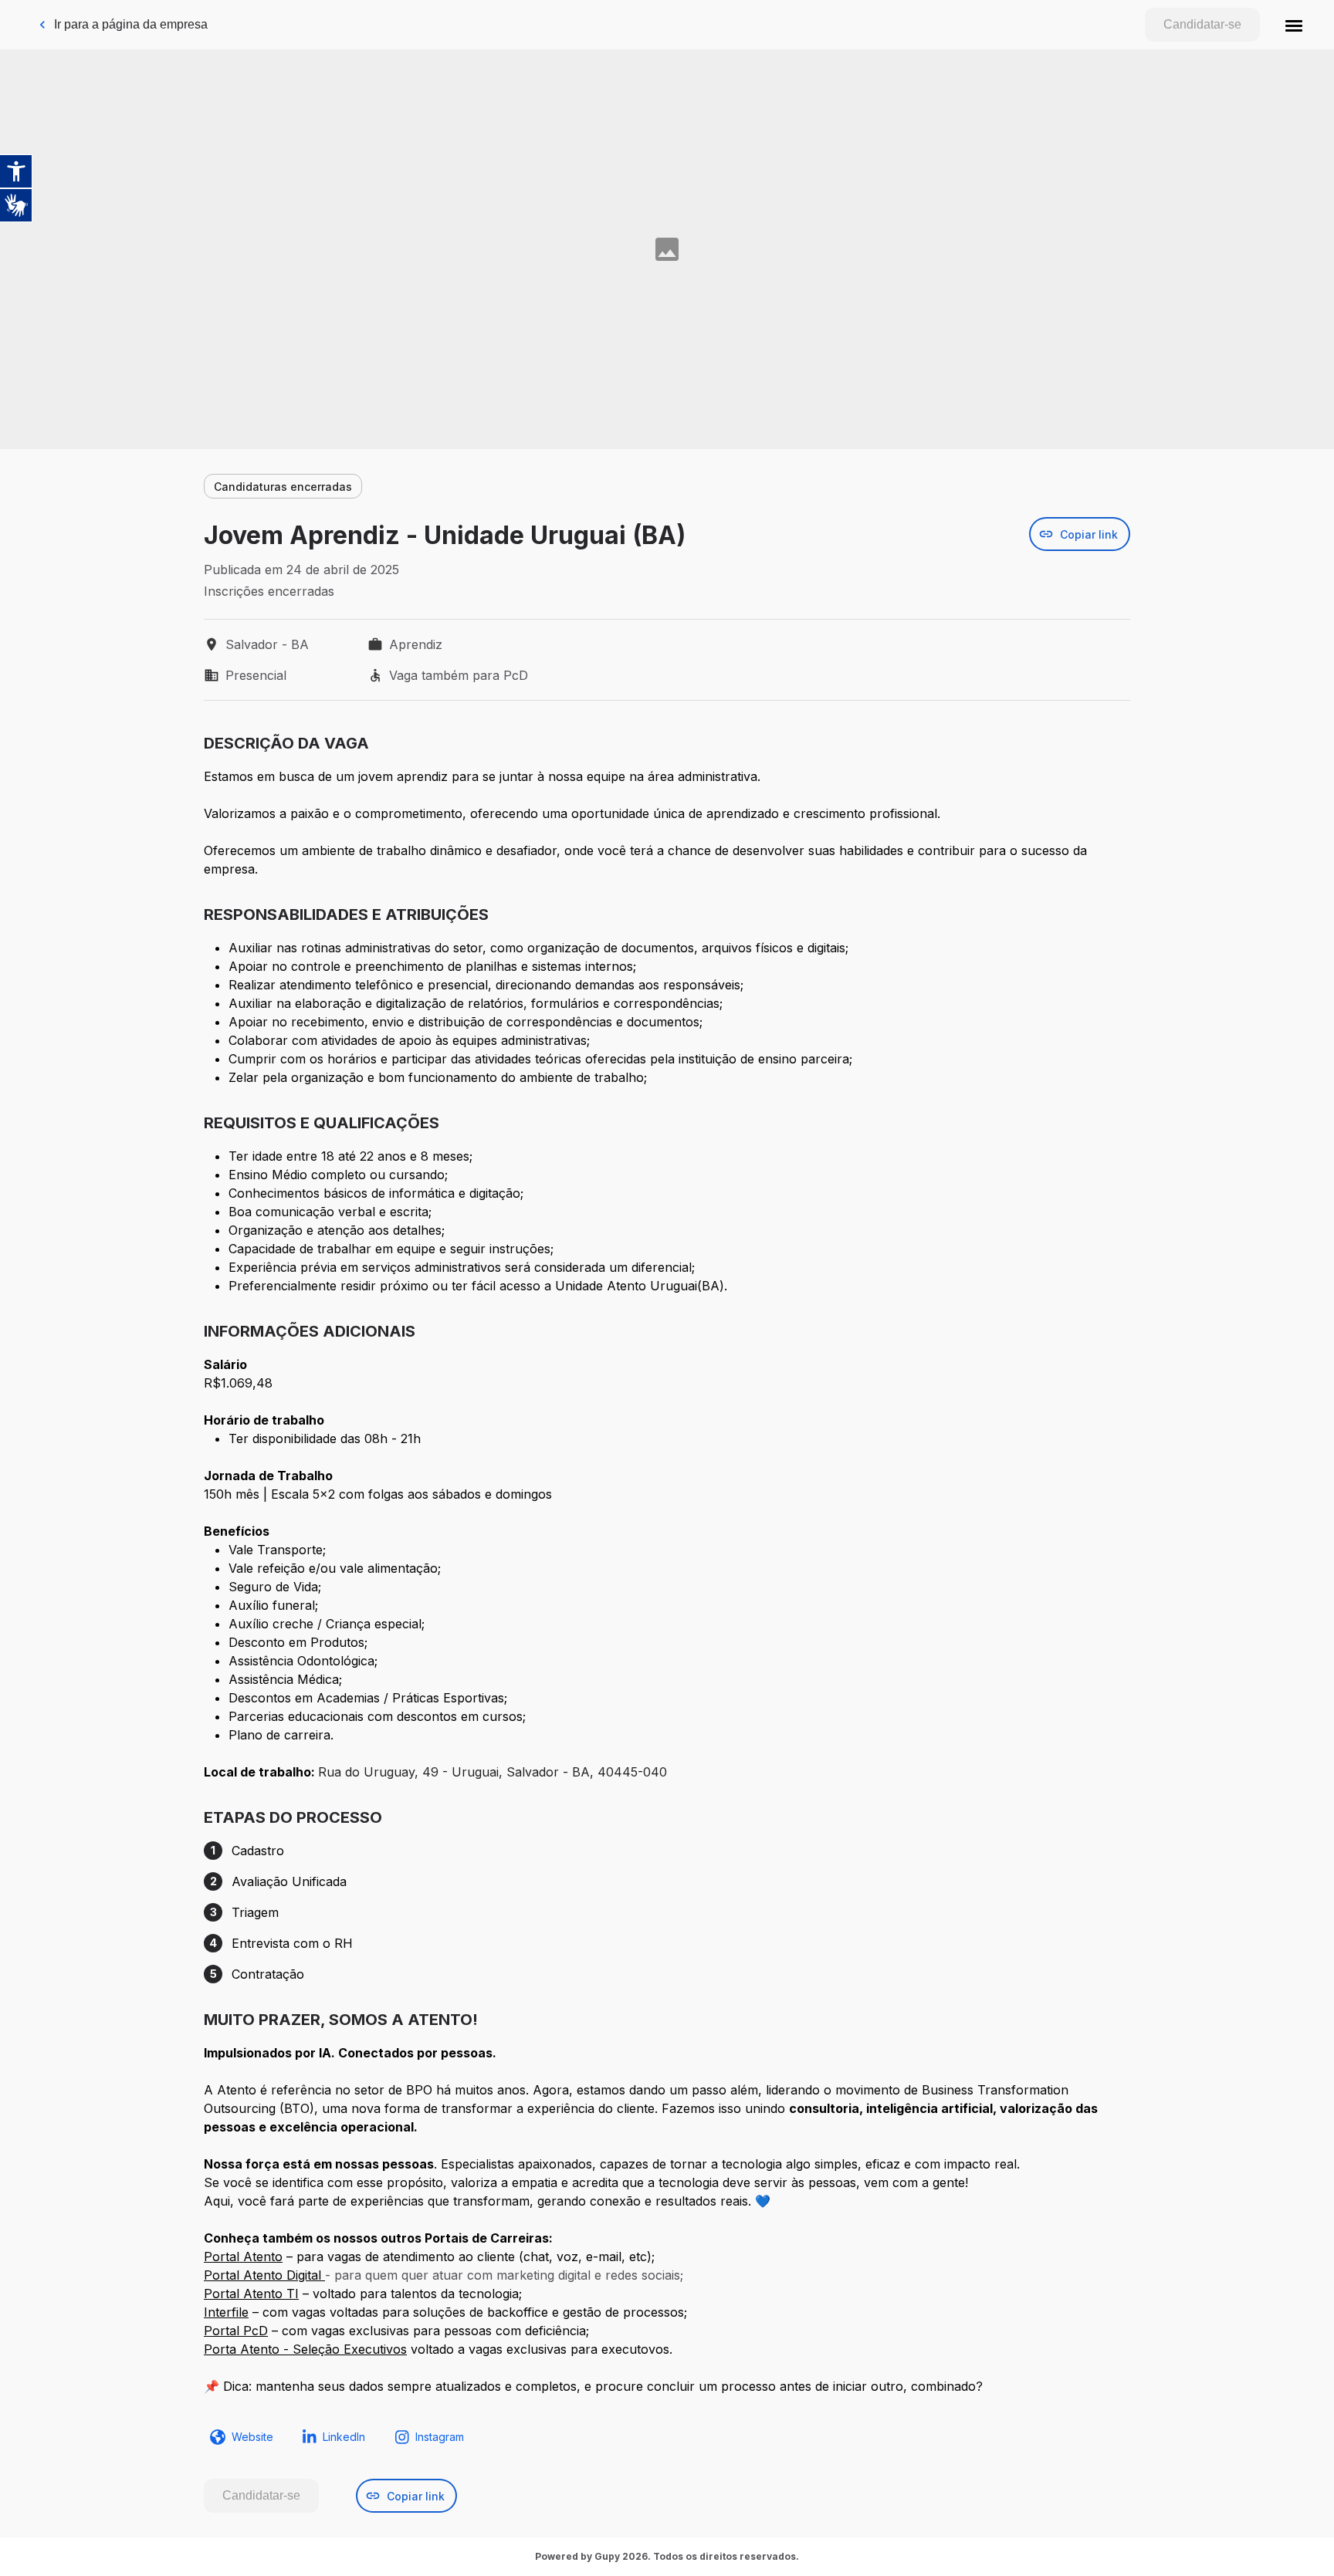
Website (252, 2437)
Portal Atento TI (251, 2294)
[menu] (1294, 25)
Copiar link (1089, 534)
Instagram (440, 2437)
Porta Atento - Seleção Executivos (305, 2349)
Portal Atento (243, 2257)
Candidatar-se (1202, 24)
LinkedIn (344, 2437)
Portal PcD (236, 2331)
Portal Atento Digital (264, 2275)
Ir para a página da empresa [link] (131, 24)
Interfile (226, 2312)
